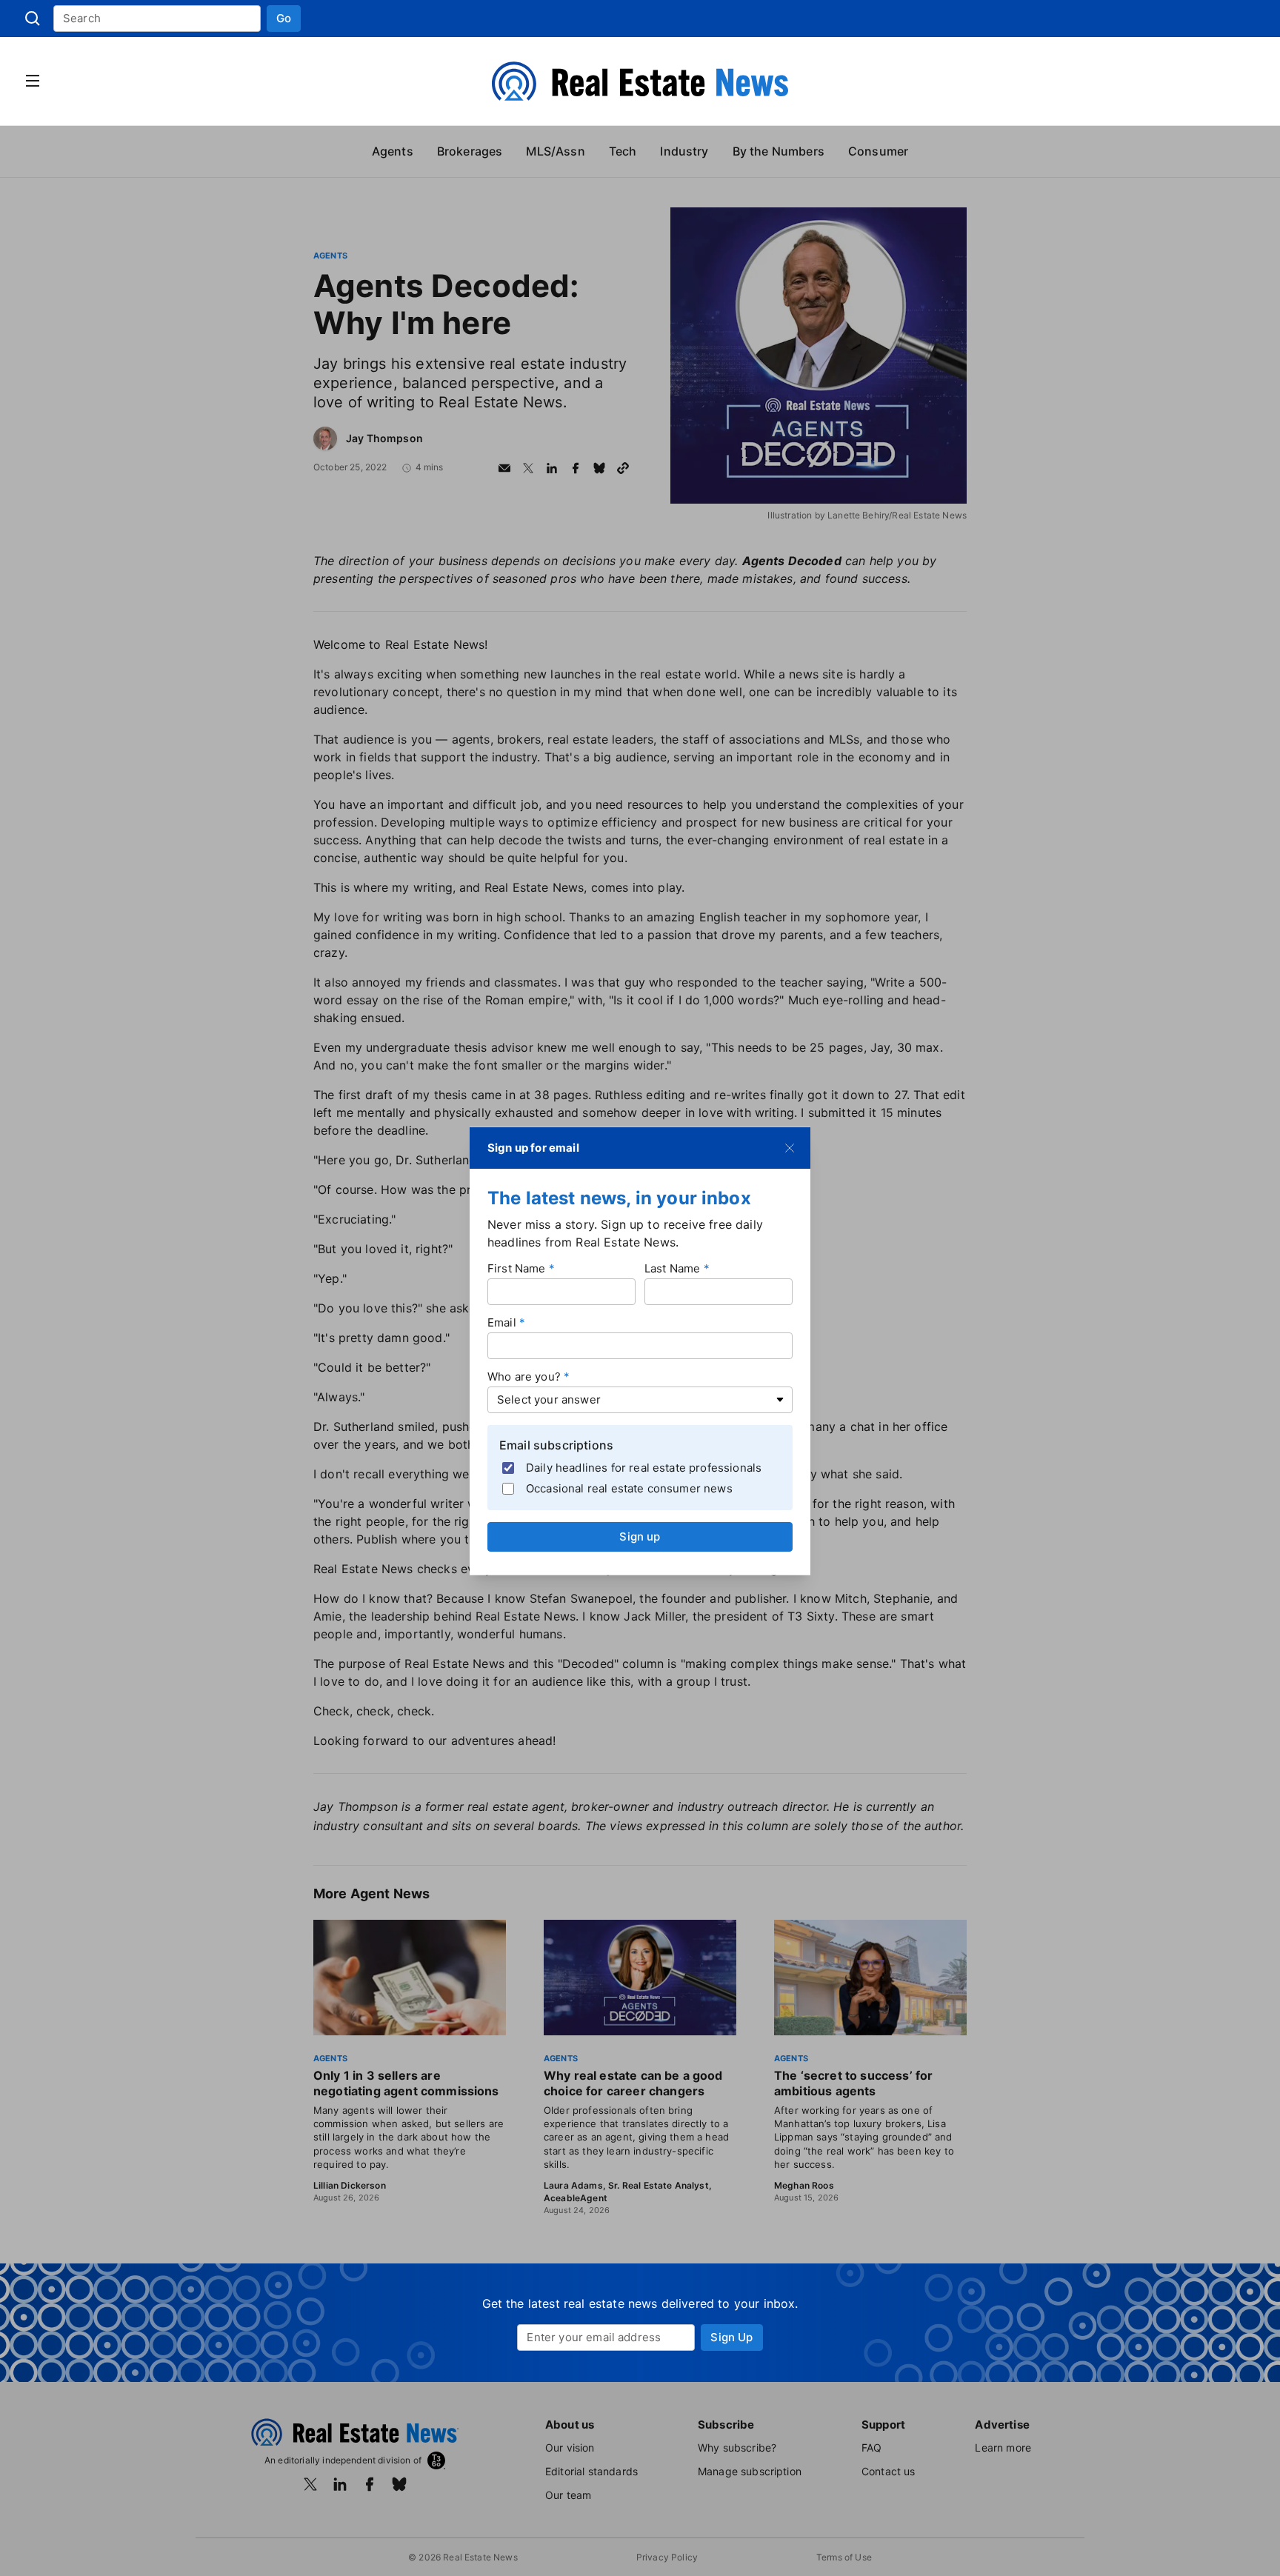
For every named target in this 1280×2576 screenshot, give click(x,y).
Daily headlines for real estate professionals (644, 1467)
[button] (284, 19)
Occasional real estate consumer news (629, 1488)
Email (502, 1322)
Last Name (672, 1268)
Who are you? (524, 1377)
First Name (517, 1268)
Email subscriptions (556, 1445)
